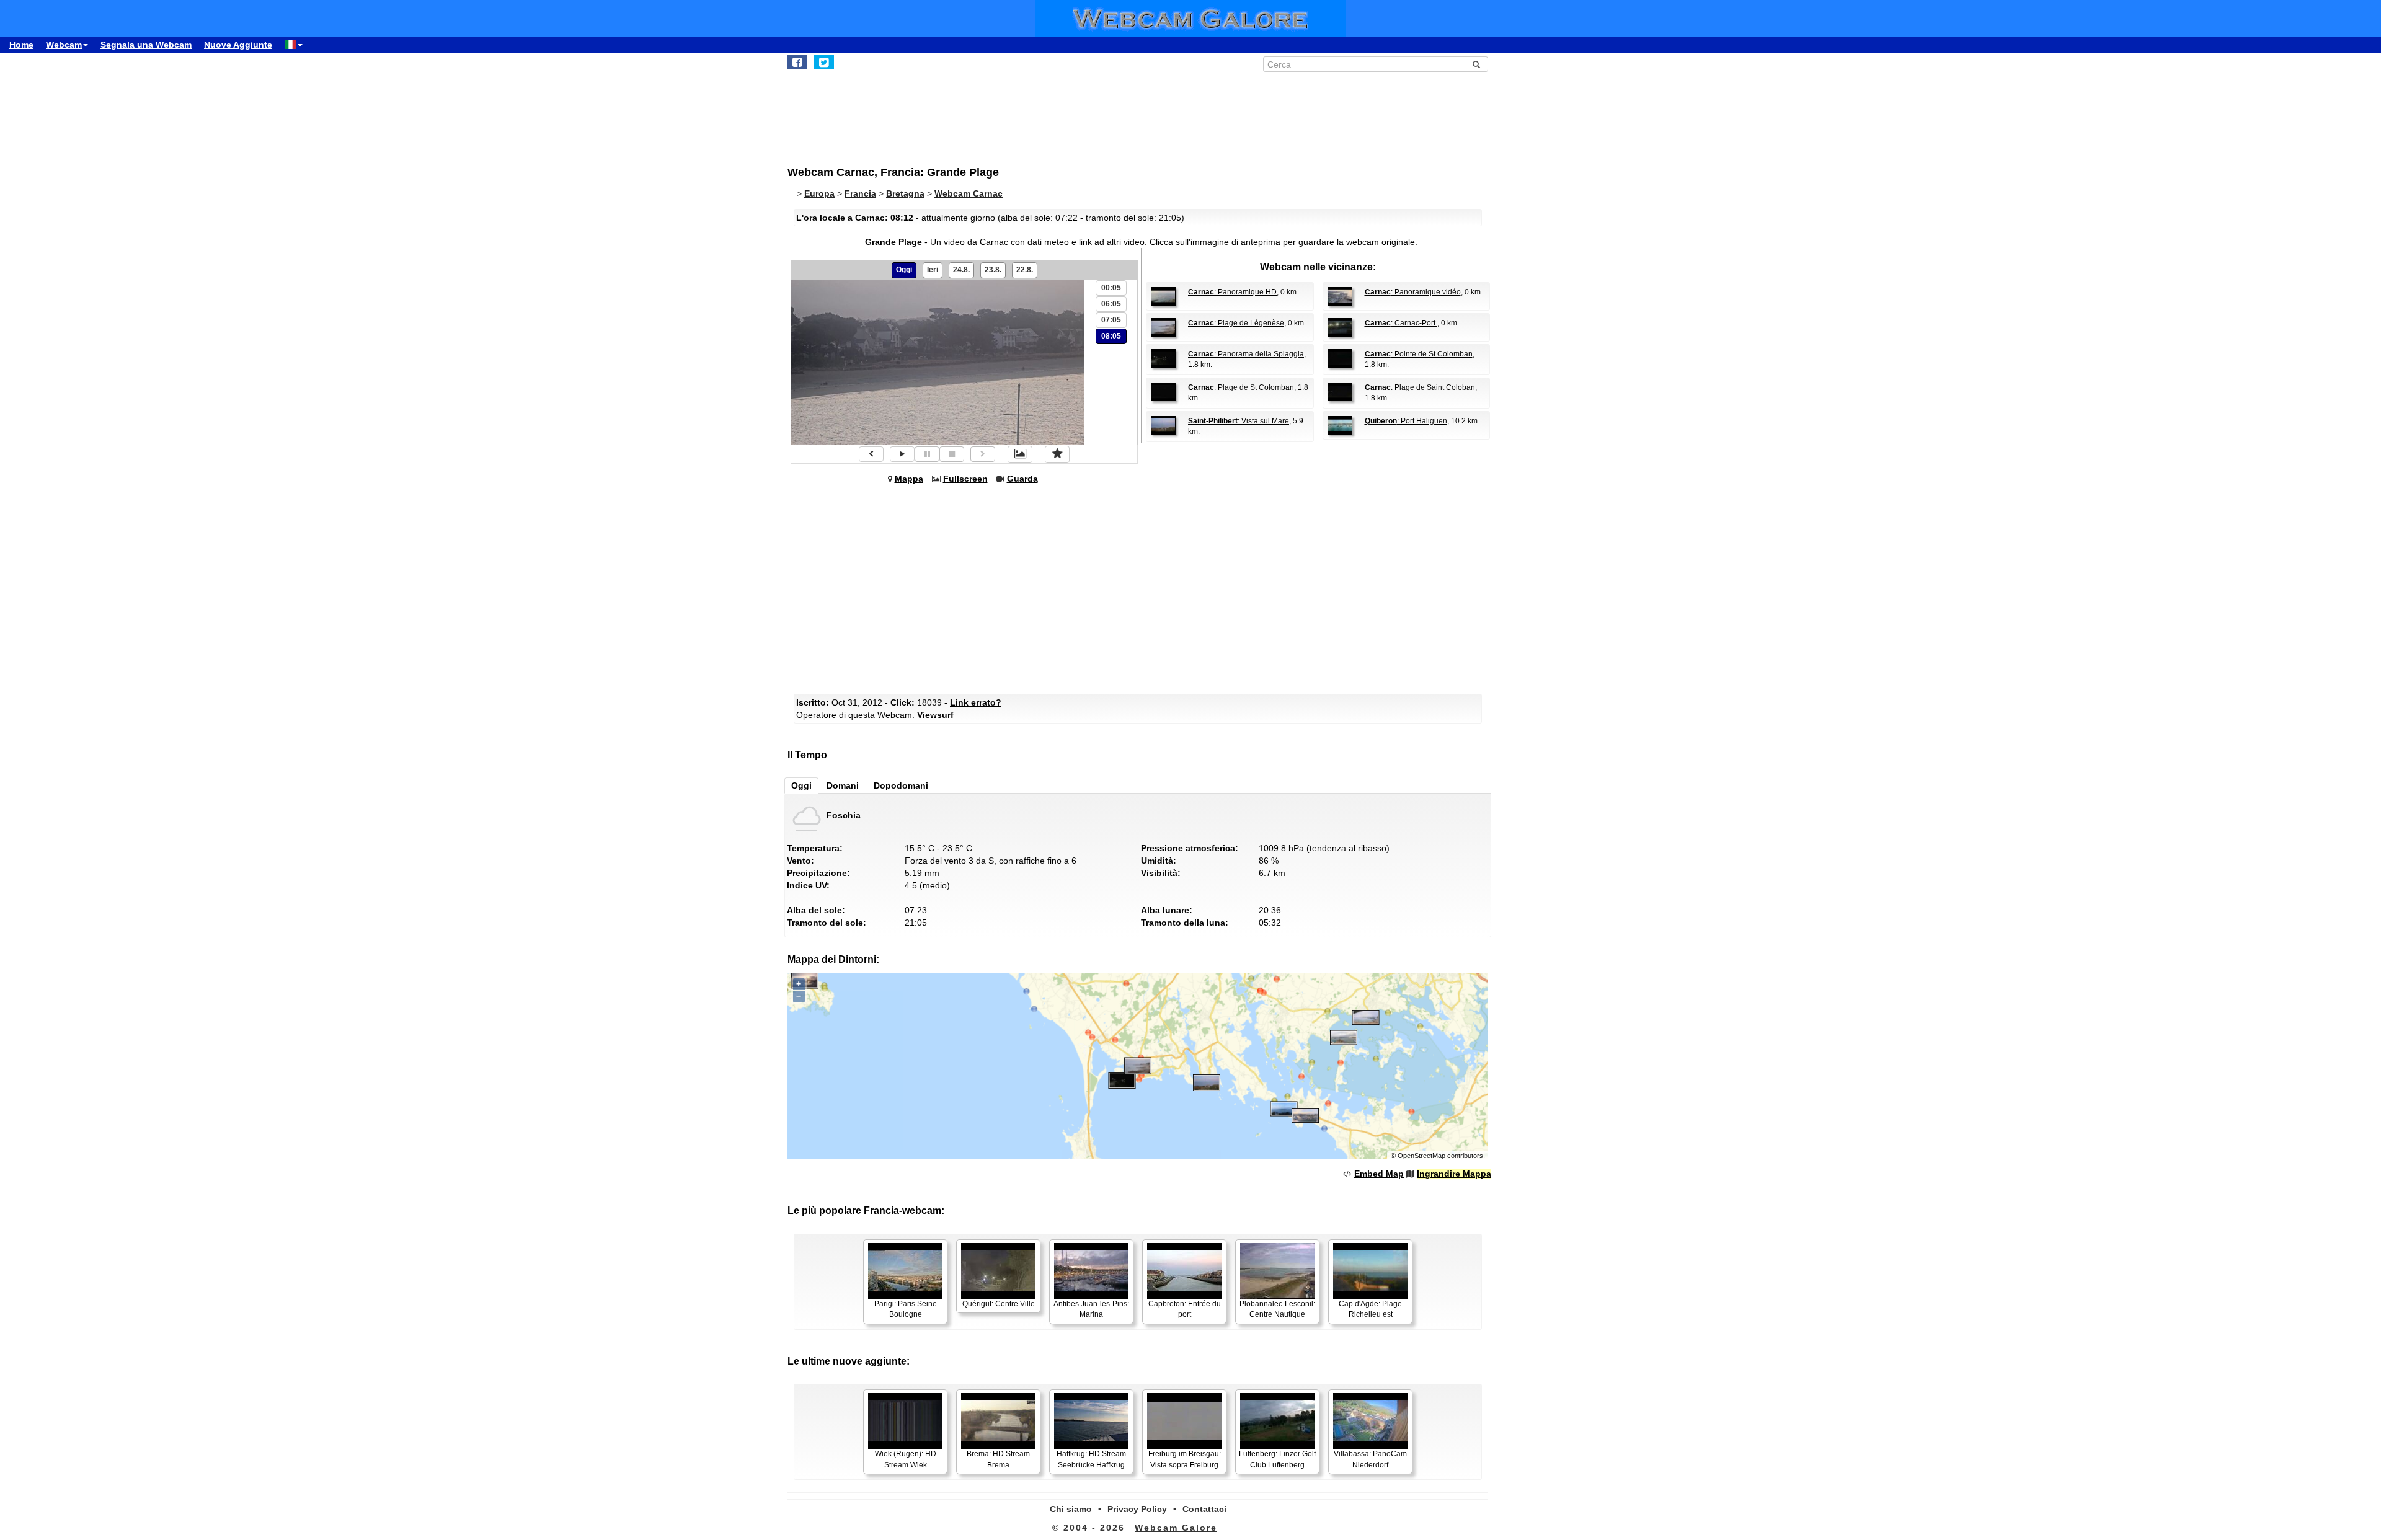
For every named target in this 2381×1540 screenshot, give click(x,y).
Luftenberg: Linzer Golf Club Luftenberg (1277, 1459)
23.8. (993, 270)
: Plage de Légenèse (1236, 323)
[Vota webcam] (1057, 454)
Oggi (904, 270)
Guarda (1022, 479)
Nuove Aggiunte (238, 45)
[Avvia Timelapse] (902, 454)
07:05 (1111, 320)
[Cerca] (1476, 64)
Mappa (909, 479)
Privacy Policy (1137, 1509)
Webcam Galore (1176, 1528)
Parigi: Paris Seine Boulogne (906, 1309)
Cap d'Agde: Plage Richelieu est (1370, 1309)
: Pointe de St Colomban (1419, 354)
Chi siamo (1071, 1509)
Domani (843, 785)
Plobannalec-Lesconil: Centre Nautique (1277, 1309)
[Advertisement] (1091, 112)
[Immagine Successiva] (983, 454)
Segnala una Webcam (146, 45)
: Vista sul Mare (1239, 421)
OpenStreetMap (1421, 1156)
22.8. (1025, 270)
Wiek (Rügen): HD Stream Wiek (906, 1459)
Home (21, 45)
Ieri (933, 270)
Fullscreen (965, 479)
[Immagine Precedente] (871, 454)
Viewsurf (935, 715)
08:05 (1111, 336)
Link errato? (976, 702)
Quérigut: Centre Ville (999, 1304)
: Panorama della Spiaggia (1246, 354)
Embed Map (1379, 1174)
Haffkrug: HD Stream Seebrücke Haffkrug (1091, 1459)
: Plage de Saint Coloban (1420, 387)
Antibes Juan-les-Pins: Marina (1091, 1309)
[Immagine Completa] (1020, 454)
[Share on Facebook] (797, 62)
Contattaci (1204, 1509)
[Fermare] (952, 454)
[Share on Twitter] (824, 62)
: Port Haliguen (1406, 421)
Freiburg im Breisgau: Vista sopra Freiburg (1185, 1459)
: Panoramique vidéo (1413, 292)
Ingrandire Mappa (1454, 1174)
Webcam (64, 45)
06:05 (1111, 304)
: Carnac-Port (1401, 323)
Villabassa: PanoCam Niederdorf (1370, 1459)
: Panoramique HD (1232, 292)
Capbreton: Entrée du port (1185, 1309)
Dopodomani (901, 785)
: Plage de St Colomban (1241, 387)
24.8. (961, 270)
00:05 (1111, 288)
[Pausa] (927, 454)
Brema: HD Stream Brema (998, 1459)
